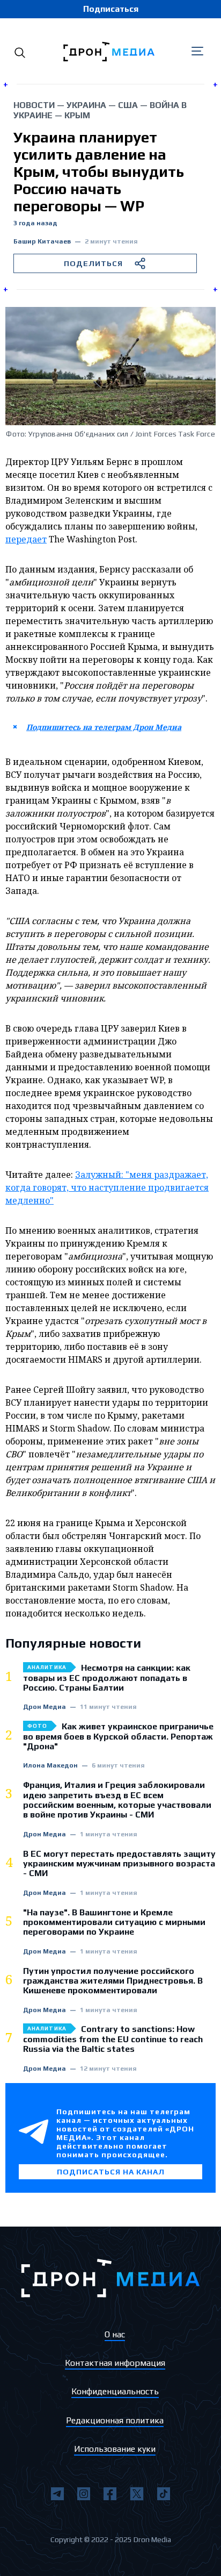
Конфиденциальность (115, 2391)
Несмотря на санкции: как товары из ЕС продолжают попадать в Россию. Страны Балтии (107, 1678)
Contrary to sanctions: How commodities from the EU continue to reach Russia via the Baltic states (113, 2039)
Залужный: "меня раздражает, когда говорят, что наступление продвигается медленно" (107, 1187)
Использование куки (115, 2449)
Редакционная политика (115, 2420)
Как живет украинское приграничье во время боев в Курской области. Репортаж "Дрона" (118, 1737)
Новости (34, 105)
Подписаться (111, 9)
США (128, 105)
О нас (115, 2334)
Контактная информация (115, 2363)
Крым (77, 115)
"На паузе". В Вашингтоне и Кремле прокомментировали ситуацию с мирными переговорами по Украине (114, 1923)
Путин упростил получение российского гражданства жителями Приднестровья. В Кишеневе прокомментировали (113, 1981)
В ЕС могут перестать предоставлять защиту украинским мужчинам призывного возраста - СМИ (119, 1864)
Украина (86, 105)
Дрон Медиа (45, 1707)
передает (26, 539)
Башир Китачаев (42, 242)
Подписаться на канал (111, 2172)
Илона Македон (50, 1766)
